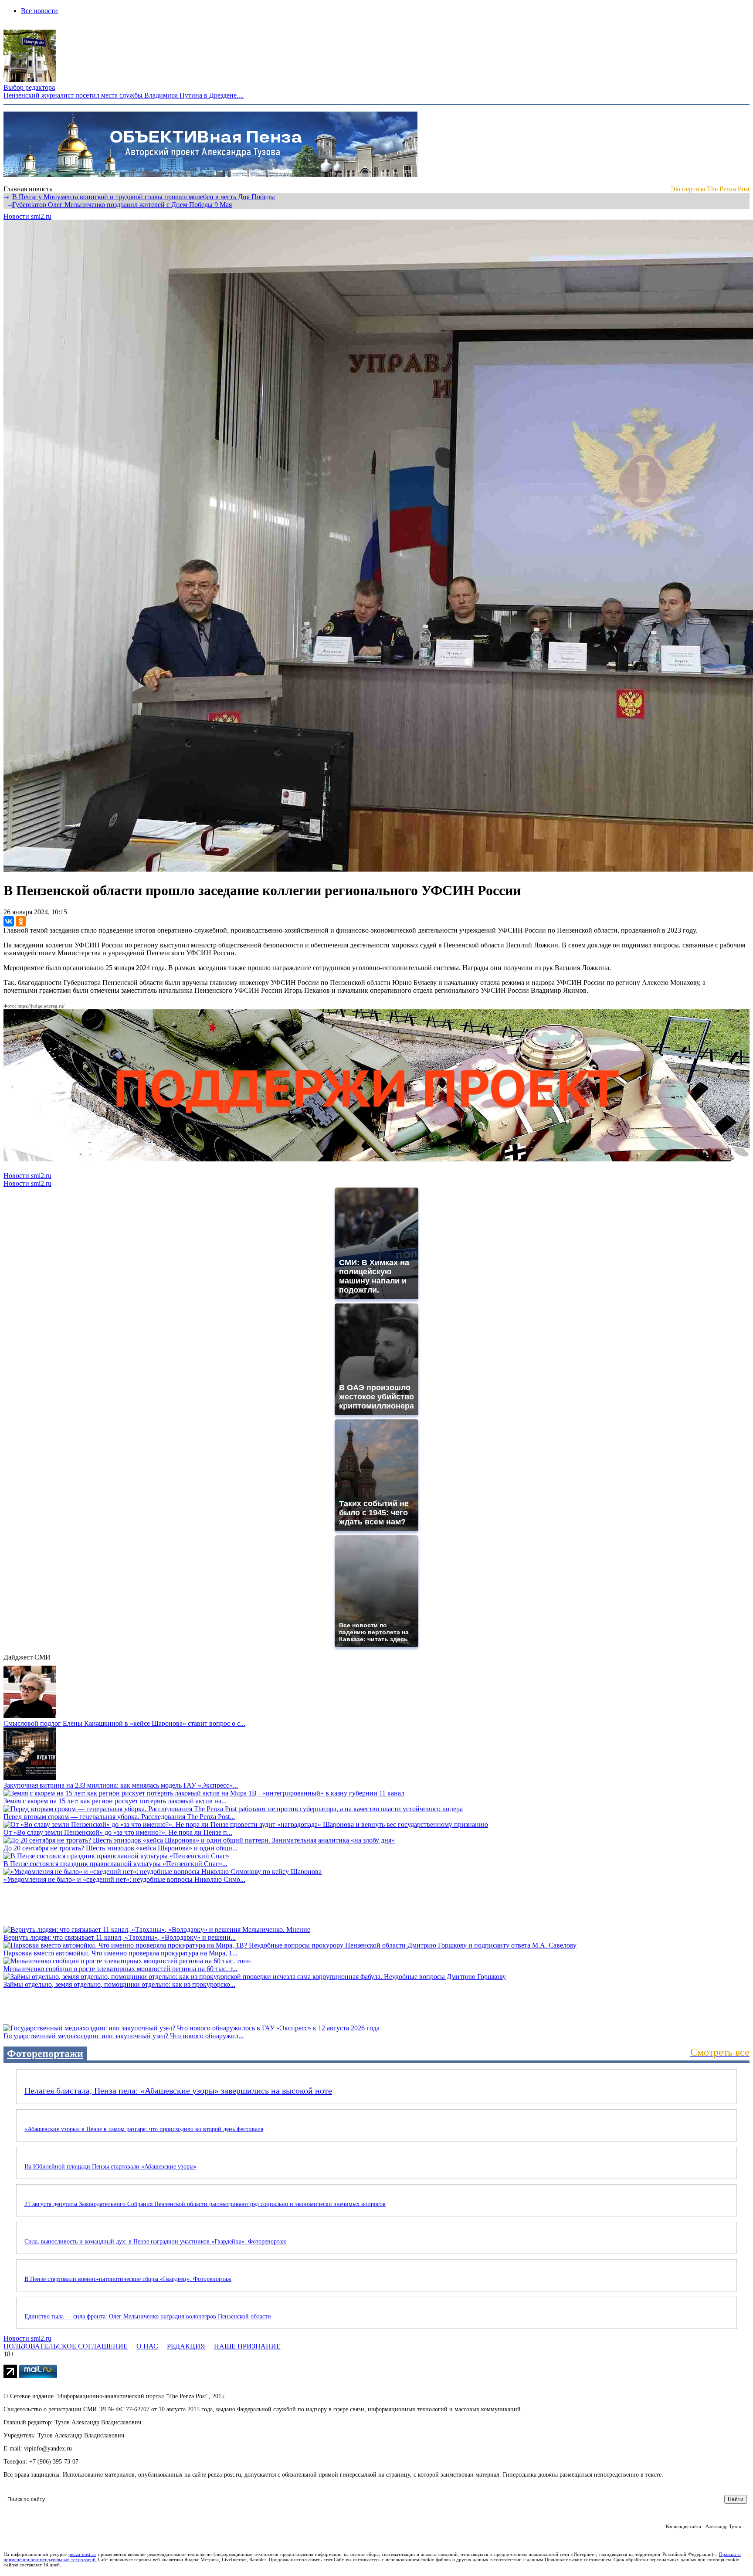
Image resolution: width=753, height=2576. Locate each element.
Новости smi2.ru (27, 216)
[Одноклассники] (21, 921)
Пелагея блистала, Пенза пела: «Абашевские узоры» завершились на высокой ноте (178, 2091)
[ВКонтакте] (9, 921)
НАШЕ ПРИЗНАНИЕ (247, 2346)
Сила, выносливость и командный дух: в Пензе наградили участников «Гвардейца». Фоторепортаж (155, 2242)
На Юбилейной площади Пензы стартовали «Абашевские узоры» (110, 2167)
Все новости (39, 11)
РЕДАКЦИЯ (186, 2346)
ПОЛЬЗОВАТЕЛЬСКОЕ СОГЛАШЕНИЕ (66, 2346)
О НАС (147, 2346)
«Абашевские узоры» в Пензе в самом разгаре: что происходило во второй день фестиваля (144, 2129)
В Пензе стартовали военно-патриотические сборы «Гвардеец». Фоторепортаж (128, 2279)
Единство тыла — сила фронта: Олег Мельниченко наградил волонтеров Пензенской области (148, 2316)
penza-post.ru (82, 2554)
